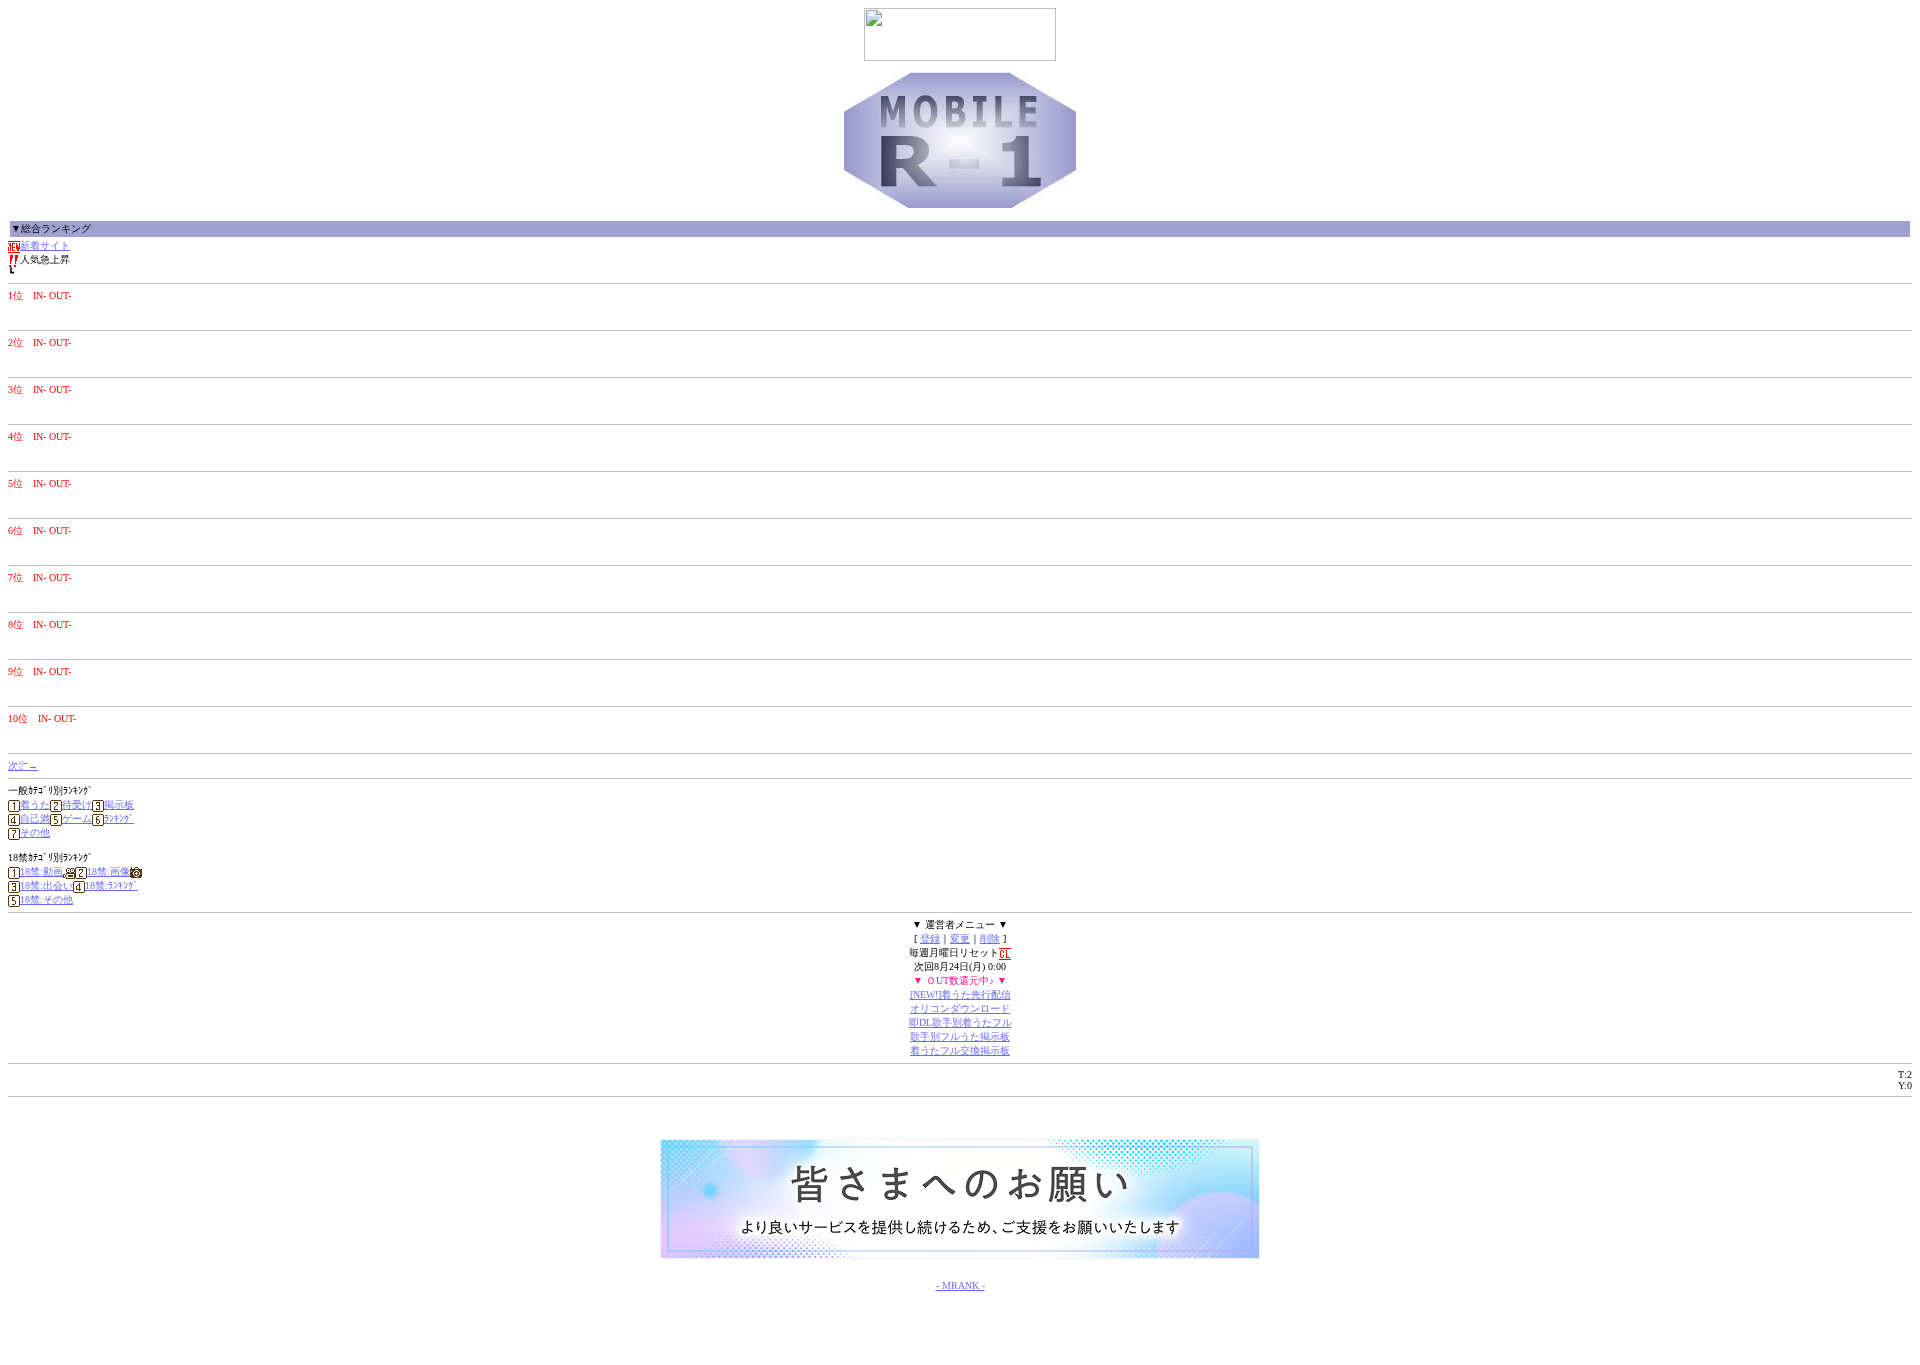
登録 (930, 938)
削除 (990, 938)
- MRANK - (960, 1285)
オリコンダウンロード (960, 1008)
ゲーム (77, 818)
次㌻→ (23, 765)
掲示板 (119, 804)
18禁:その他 (46, 899)
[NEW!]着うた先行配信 (960, 994)
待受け (77, 804)
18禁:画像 (108, 871)
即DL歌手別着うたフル (960, 1022)
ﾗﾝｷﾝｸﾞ (119, 818)
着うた (35, 804)
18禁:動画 (41, 871)
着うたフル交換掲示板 (960, 1050)
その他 (35, 832)
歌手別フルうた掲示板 (960, 1036)
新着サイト (45, 245)
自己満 (35, 818)
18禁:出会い (46, 885)
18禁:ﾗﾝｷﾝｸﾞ (111, 885)
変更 (960, 938)
